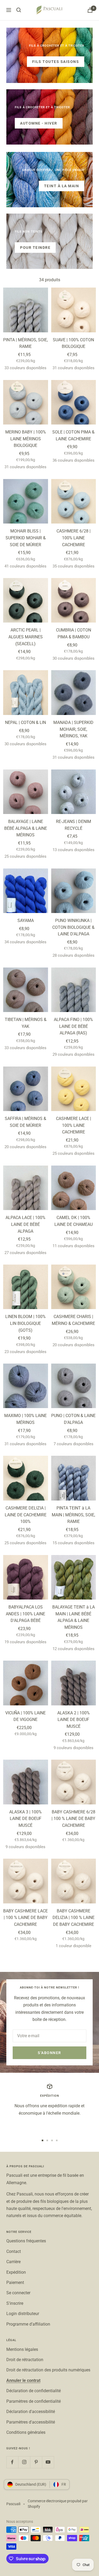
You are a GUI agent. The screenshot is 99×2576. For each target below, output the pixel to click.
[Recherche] (19, 10)
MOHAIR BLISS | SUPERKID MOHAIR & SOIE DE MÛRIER (26, 538)
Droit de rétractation (25, 2360)
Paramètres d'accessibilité (31, 2422)
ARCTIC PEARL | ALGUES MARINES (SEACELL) (26, 637)
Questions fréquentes (26, 2241)
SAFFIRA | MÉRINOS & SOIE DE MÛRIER (25, 1122)
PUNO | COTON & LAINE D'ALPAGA (73, 1419)
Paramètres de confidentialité (34, 2401)
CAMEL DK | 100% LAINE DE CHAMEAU (74, 1221)
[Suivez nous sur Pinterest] (36, 2462)
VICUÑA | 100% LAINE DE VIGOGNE (25, 1716)
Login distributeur (23, 2314)
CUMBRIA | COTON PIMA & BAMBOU (74, 633)
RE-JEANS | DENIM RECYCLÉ (74, 825)
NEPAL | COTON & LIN (25, 722)
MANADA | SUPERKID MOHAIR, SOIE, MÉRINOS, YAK (73, 729)
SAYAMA (26, 921)
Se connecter (18, 2293)
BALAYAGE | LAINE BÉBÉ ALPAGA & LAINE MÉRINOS (26, 828)
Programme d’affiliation (28, 2324)
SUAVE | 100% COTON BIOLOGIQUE (73, 343)
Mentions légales (22, 2349)
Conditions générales (26, 2432)
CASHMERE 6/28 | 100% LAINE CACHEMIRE (74, 538)
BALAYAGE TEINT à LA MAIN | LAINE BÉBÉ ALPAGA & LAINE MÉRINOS (74, 1617)
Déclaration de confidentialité (34, 2391)
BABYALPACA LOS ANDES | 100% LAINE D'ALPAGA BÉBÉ (25, 1614)
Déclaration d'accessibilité (31, 2412)
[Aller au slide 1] (43, 2140)
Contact (14, 2251)
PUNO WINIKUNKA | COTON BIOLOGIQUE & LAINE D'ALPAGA (73, 927)
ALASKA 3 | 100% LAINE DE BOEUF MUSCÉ (25, 1819)
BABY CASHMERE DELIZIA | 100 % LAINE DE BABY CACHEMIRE (74, 1918)
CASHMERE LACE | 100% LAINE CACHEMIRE (74, 1125)
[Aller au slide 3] (52, 2140)
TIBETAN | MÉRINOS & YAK (26, 1023)
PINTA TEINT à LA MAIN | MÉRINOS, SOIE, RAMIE (73, 1515)
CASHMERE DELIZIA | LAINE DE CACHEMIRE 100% (26, 1515)
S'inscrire (15, 2303)
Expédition (16, 2272)
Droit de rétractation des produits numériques (48, 2370)
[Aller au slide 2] (47, 2140)
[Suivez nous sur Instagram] (24, 2462)
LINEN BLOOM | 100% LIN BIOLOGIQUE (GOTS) (25, 1323)
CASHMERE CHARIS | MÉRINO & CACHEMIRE (73, 1320)
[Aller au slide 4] (57, 2140)
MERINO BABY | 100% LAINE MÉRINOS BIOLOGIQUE (26, 439)
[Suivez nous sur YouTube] (48, 2462)
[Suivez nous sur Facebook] (12, 2462)
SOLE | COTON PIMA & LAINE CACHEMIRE (73, 435)
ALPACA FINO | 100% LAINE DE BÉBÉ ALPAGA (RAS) (73, 1026)
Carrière (13, 2262)
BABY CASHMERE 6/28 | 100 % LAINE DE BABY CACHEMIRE (73, 1819)
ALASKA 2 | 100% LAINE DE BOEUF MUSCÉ (74, 1720)
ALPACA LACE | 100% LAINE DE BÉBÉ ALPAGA (25, 1224)
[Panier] (90, 10)
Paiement (15, 2283)
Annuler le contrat (23, 2380)
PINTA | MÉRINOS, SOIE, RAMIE (25, 343)
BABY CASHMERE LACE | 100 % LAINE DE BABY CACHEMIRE (25, 1918)
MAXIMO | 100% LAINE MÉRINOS (25, 1419)
